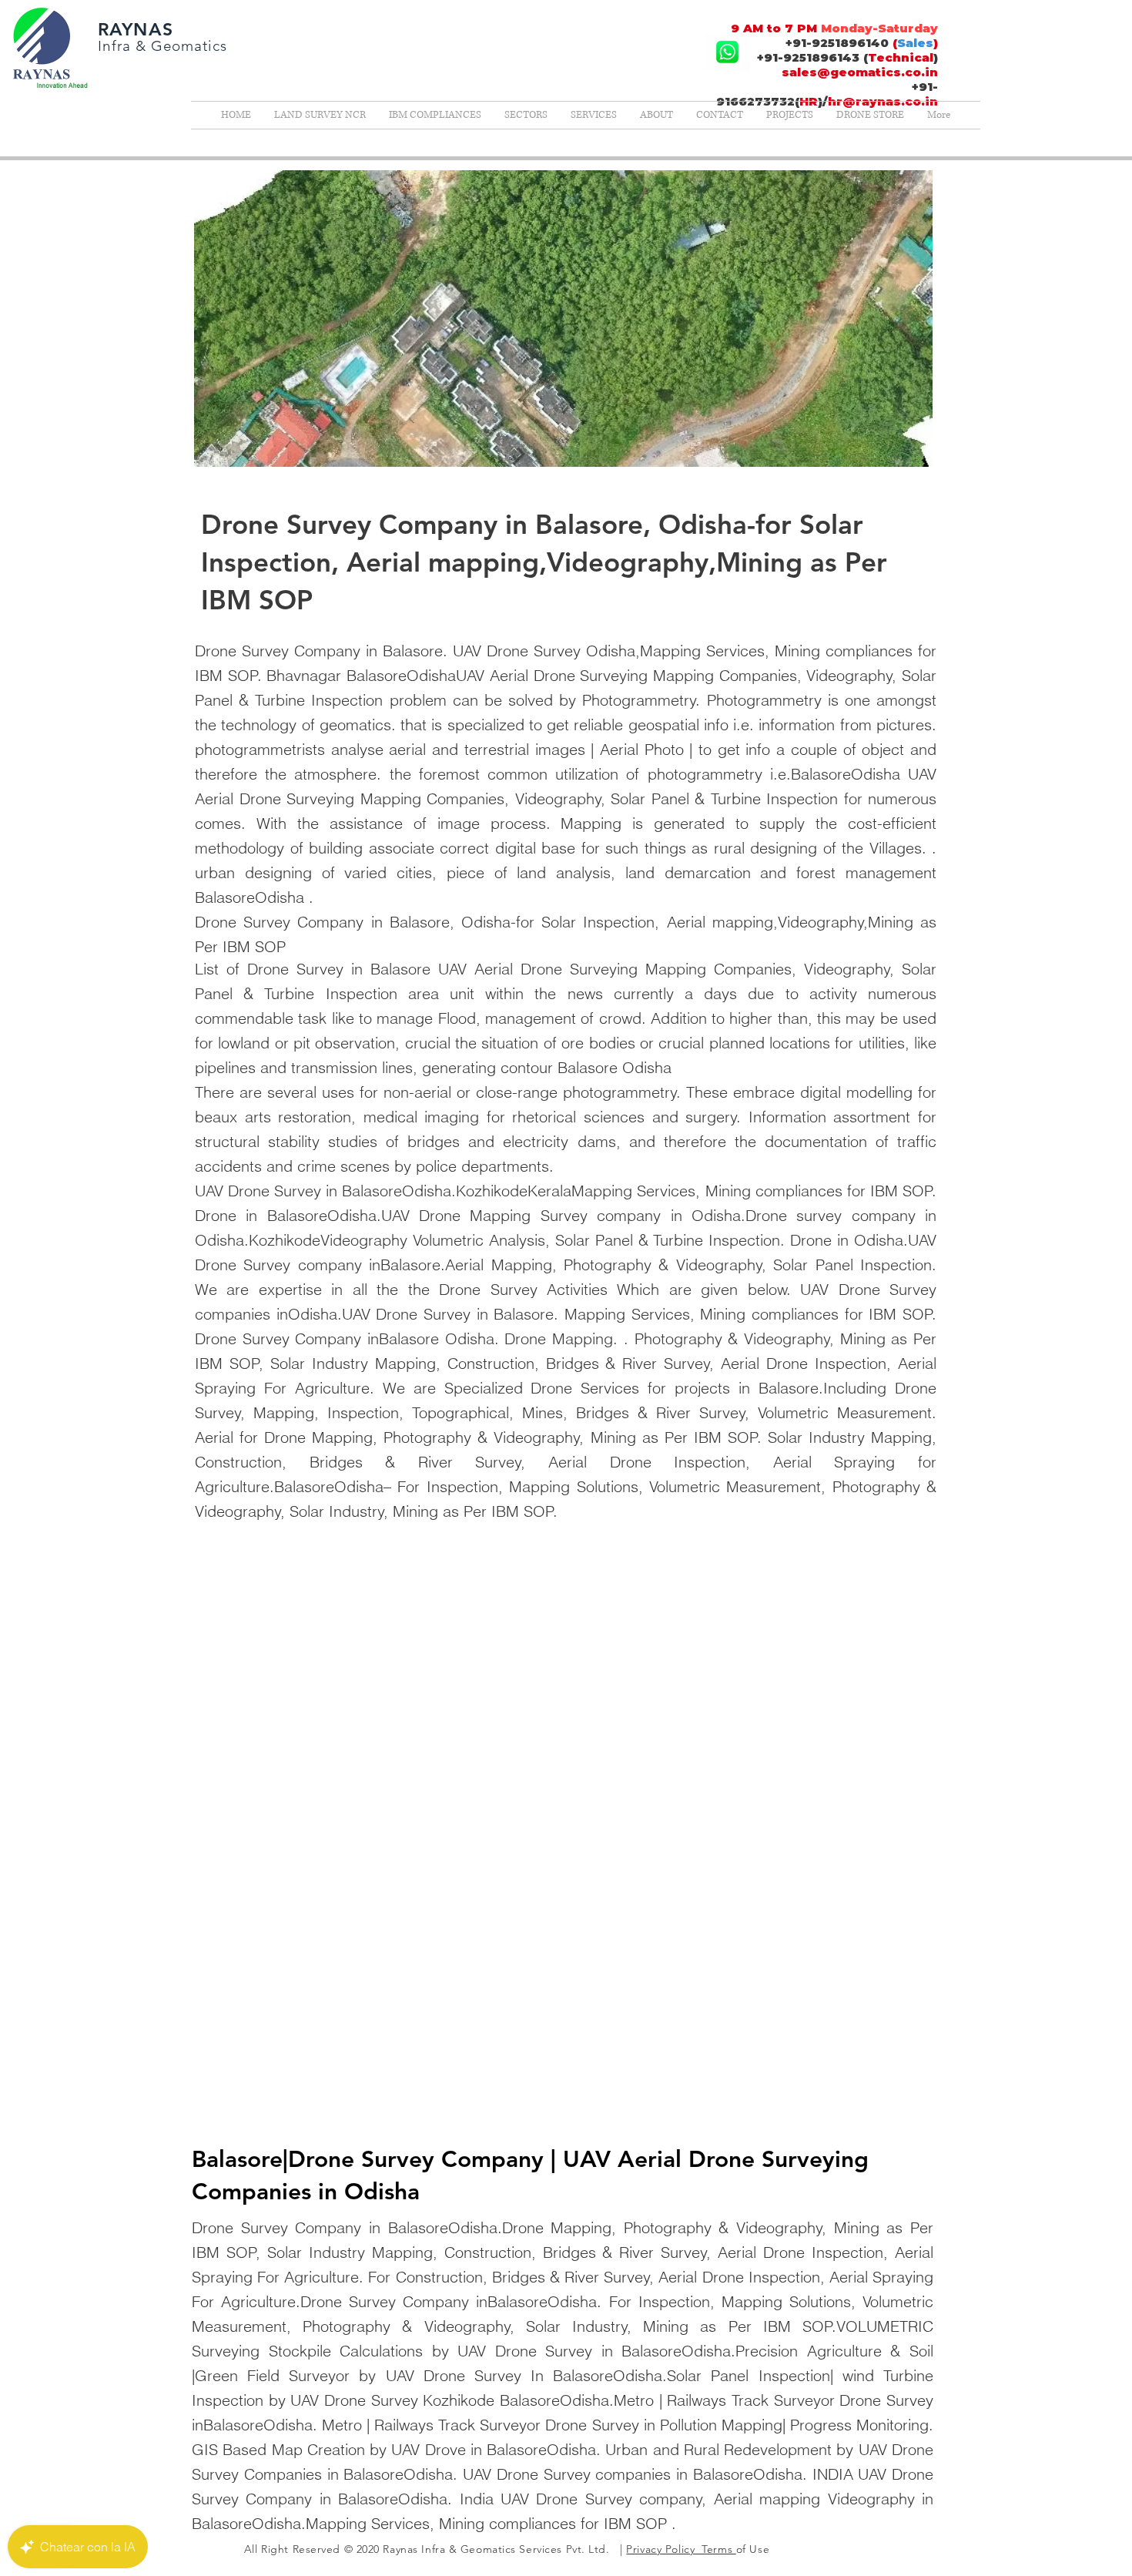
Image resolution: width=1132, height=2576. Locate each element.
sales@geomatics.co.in (860, 72)
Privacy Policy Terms (681, 2549)
